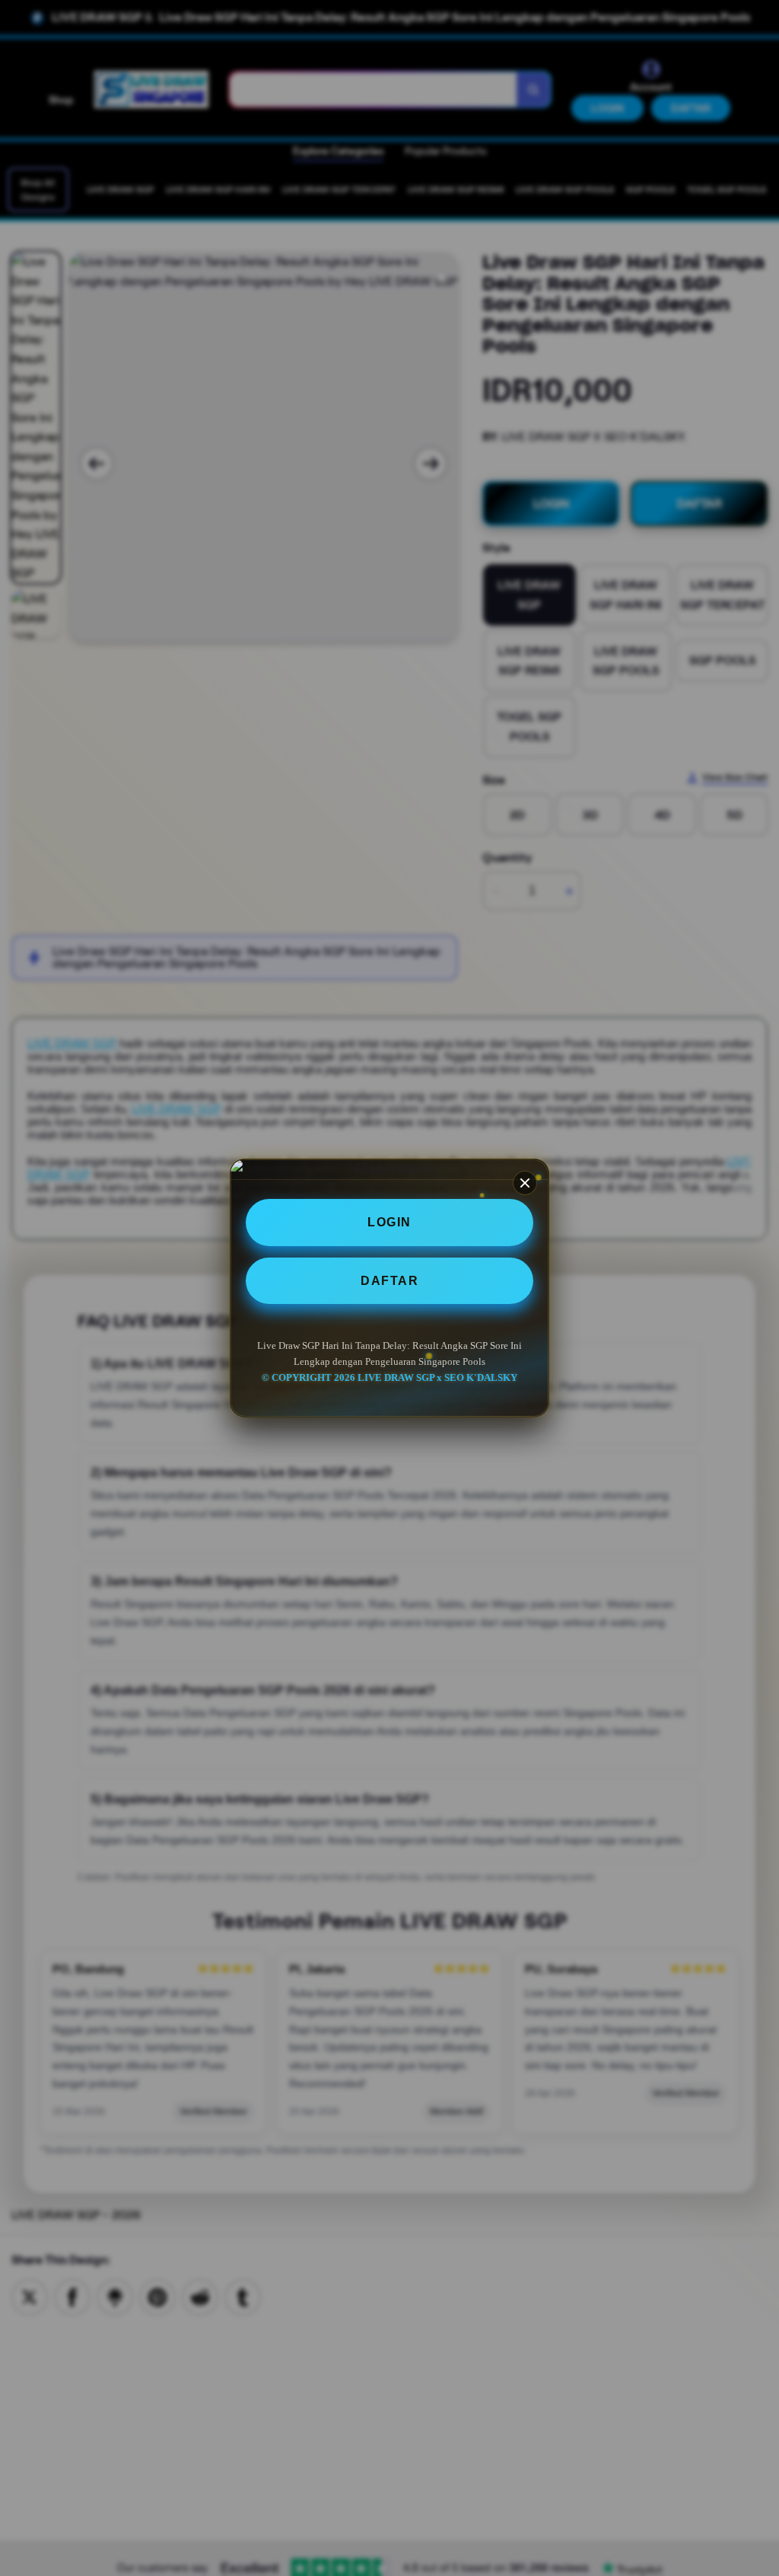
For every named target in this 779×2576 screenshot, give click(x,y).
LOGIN (389, 1222)
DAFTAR (389, 1281)
